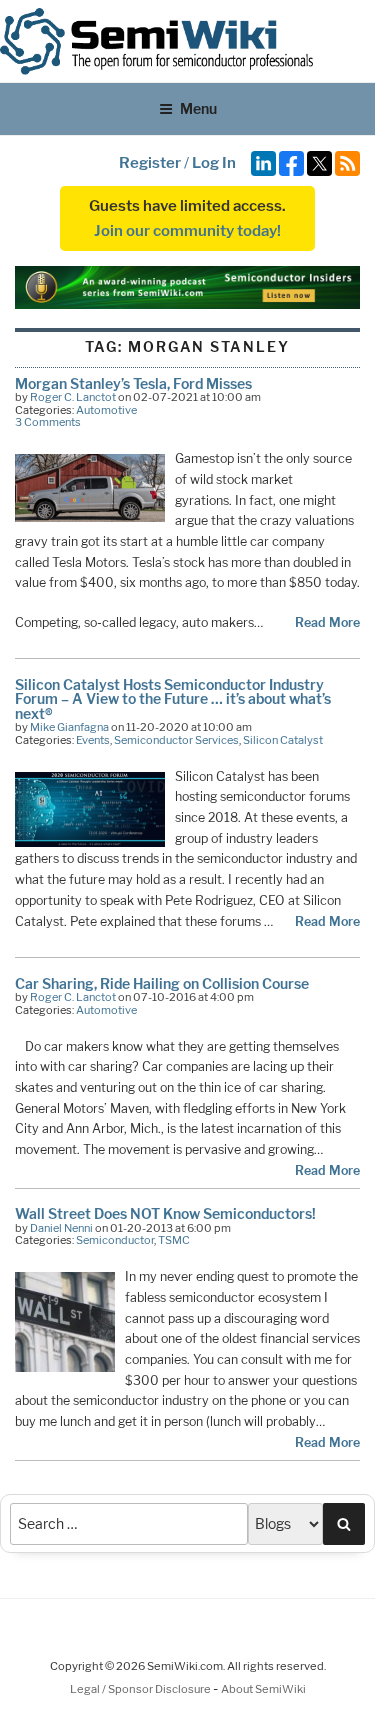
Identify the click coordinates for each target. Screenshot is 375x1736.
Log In (214, 163)
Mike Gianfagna (69, 727)
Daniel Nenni (61, 1228)
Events (93, 740)
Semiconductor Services (176, 740)
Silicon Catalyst (283, 740)
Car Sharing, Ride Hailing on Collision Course (162, 983)
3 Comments (48, 422)
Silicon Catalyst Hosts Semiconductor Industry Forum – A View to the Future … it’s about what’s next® (173, 699)
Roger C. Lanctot (73, 397)
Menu (198, 108)
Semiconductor (115, 1240)
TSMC (174, 1240)
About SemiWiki (263, 1689)
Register (150, 163)
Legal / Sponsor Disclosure (141, 1689)
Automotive (106, 410)
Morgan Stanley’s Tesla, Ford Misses (133, 383)
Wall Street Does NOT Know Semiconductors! (165, 1213)
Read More (327, 622)
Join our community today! (187, 231)
